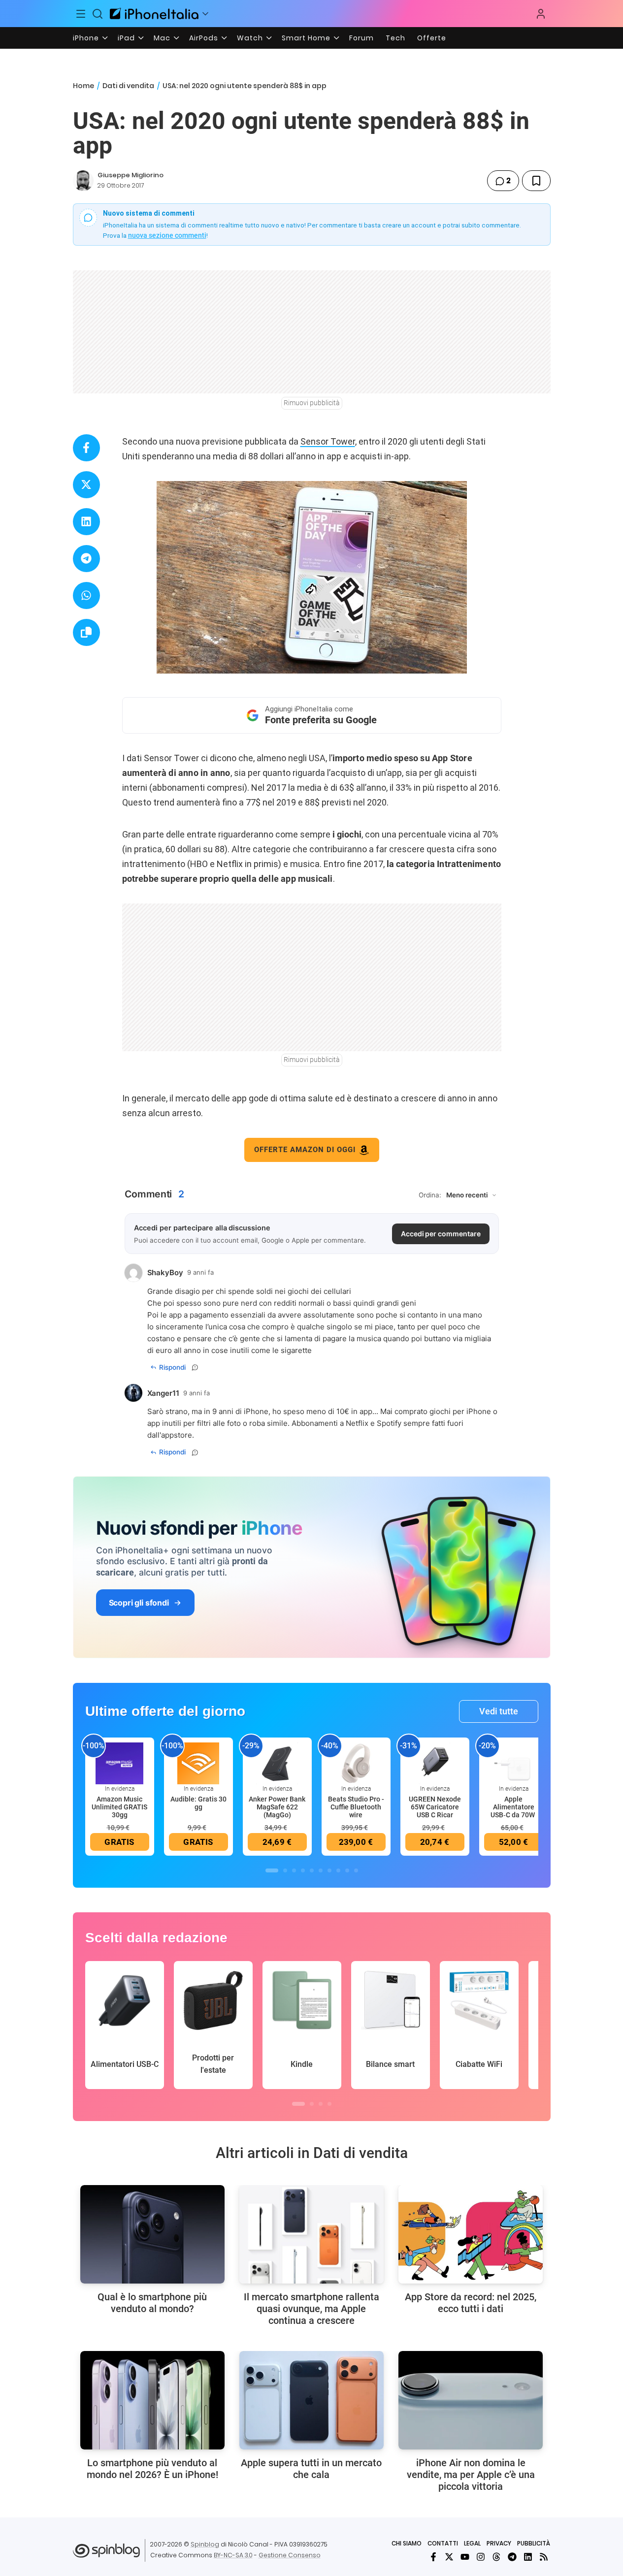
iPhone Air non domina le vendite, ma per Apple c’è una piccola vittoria (471, 2475)
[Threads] (496, 2557)
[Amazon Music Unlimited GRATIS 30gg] (120, 1763)
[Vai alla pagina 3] (294, 1870)
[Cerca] (98, 14)
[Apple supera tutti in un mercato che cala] (311, 2400)
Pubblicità (534, 2543)
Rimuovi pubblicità (312, 403)
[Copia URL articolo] (86, 632)
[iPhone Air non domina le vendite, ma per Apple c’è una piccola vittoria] (471, 2400)
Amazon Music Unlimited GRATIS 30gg (119, 1807)
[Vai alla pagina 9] (347, 1870)
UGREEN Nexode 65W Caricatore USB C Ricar (435, 1807)
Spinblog (205, 2544)
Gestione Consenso (290, 2555)
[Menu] (81, 14)
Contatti (443, 2543)
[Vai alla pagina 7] (329, 1870)
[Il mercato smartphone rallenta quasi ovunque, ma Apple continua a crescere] (311, 2234)
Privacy (499, 2543)
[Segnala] (195, 1367)
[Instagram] (481, 2557)
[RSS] (544, 2557)
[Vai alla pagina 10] (356, 1870)
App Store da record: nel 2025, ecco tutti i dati (471, 2303)
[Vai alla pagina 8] (338, 1870)
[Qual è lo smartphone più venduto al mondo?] (152, 2234)
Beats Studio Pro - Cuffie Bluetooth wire (356, 1807)
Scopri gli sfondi (139, 1603)
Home (83, 86)
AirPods (204, 38)
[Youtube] (465, 2557)
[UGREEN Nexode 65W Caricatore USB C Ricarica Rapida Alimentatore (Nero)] (435, 1763)
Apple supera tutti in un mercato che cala (311, 2469)
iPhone (86, 38)
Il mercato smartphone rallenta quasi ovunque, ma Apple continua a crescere (311, 2309)
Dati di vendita (128, 86)
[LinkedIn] (528, 2557)
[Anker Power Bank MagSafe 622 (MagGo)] (277, 1763)
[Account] (541, 14)
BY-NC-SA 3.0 (233, 2555)
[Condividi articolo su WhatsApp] (86, 596)
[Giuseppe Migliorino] (83, 181)
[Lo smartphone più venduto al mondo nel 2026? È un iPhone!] (152, 2400)
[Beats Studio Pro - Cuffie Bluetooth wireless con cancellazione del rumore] (356, 1763)
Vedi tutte (499, 1711)
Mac (162, 38)
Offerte (432, 38)
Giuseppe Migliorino (131, 175)
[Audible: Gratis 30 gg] (198, 1763)
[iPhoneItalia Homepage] (154, 14)
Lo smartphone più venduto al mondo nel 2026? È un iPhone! (152, 2469)
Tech (395, 38)
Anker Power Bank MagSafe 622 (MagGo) (277, 1807)
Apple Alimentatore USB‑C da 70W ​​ (513, 1807)
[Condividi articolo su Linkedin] (86, 522)
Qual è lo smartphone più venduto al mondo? (152, 2303)
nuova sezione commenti (167, 235)
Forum (361, 38)
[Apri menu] (205, 14)
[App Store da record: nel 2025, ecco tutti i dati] (471, 2234)
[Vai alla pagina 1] (272, 1870)
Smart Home (306, 38)
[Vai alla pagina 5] (312, 1870)
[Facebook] (433, 2557)
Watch (250, 38)
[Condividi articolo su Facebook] (86, 448)
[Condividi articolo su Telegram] (86, 559)
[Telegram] (512, 2557)
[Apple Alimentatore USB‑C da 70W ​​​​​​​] (514, 1763)
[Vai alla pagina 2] (285, 1870)
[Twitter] (449, 2557)
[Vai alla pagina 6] (321, 1870)
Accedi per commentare (441, 1234)
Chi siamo (407, 2543)
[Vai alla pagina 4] (303, 1870)
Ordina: (430, 1195)
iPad (126, 38)
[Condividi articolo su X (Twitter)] (86, 485)
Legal (472, 2543)
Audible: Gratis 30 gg (198, 1803)
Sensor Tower (328, 441)
